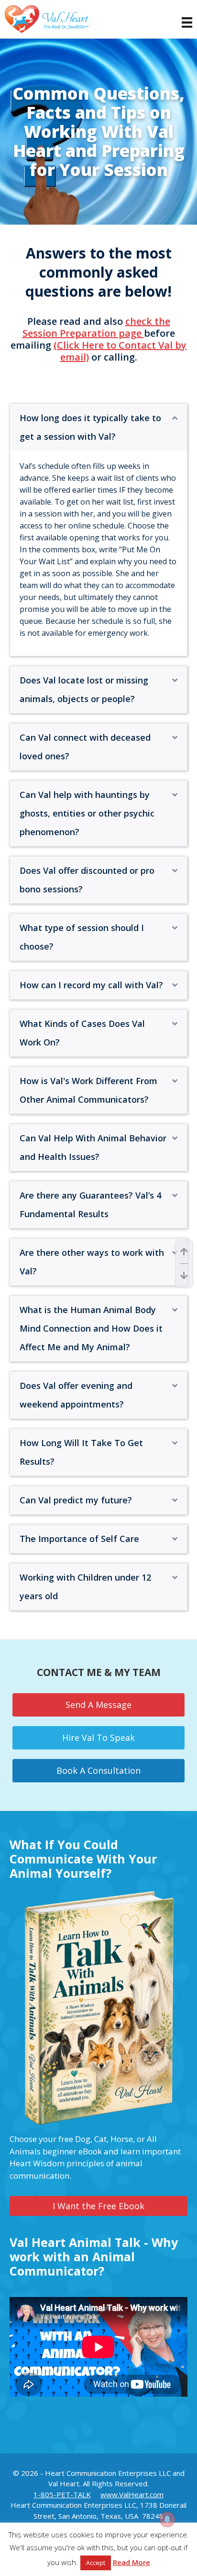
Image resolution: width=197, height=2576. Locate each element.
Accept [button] (96, 2563)
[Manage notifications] (167, 2519)
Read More (131, 2562)
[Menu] (182, 22)
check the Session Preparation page (96, 327)
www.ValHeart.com (132, 2494)
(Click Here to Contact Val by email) (120, 351)
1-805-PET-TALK (62, 2494)
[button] (175, 418)
